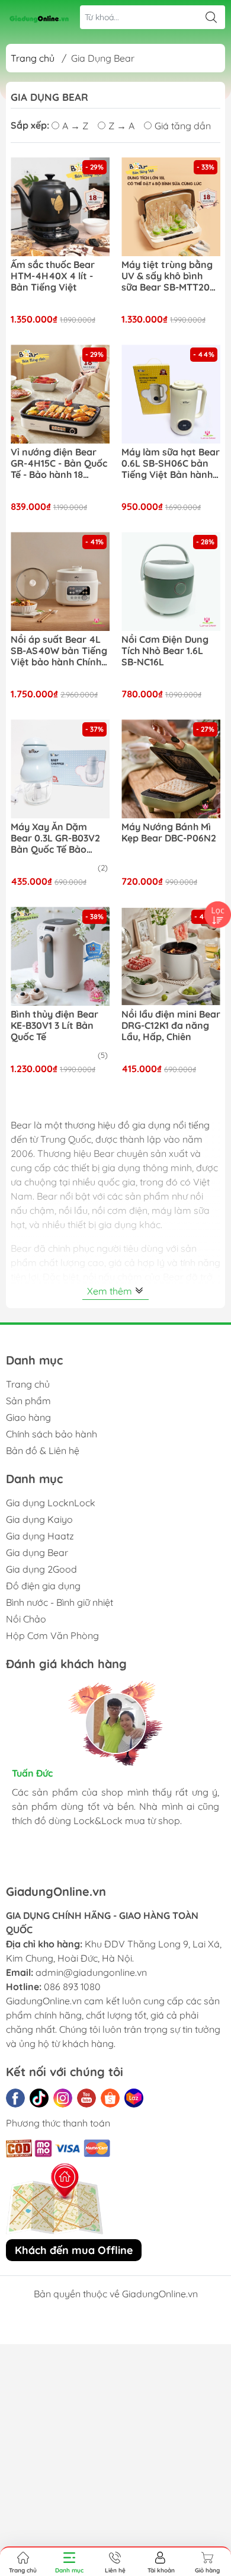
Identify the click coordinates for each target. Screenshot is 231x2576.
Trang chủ (33, 58)
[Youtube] (86, 2098)
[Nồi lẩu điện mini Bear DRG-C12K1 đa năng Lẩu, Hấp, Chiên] (171, 956)
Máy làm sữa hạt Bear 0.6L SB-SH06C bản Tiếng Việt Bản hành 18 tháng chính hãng (171, 464)
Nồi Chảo (26, 1619)
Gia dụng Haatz (40, 1536)
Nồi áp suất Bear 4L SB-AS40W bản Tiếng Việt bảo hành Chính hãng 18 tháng (59, 651)
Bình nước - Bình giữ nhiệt (60, 1602)
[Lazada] (134, 2098)
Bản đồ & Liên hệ (43, 1450)
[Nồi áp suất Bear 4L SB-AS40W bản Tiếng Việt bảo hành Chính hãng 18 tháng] (60, 581)
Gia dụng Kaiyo (39, 1519)
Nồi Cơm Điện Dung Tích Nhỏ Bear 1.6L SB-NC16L (165, 651)
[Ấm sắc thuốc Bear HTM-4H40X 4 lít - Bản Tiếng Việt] (60, 207)
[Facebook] (15, 2098)
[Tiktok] (39, 2098)
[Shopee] (110, 2098)
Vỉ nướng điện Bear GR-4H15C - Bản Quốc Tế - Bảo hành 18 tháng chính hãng (59, 464)
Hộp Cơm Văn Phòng (52, 1635)
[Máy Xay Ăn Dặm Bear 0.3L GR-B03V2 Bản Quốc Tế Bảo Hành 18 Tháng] (60, 769)
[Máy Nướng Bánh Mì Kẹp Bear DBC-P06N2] (171, 769)
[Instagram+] (63, 2098)
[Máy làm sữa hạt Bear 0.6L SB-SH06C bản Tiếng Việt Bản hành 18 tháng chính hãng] (171, 394)
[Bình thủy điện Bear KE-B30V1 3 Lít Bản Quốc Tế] (60, 956)
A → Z (75, 126)
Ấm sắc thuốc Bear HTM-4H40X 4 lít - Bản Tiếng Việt (53, 276)
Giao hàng (28, 1417)
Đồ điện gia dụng (43, 1586)
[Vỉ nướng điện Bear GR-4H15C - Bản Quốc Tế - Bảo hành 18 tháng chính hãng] (60, 394)
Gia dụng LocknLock (51, 1503)
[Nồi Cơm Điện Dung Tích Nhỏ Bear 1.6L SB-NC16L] (171, 581)
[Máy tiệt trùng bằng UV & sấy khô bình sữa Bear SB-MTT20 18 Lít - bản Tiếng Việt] (171, 207)
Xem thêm (111, 1291)
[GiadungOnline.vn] (39, 17)
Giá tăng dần (183, 126)
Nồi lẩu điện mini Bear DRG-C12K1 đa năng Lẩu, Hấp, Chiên (171, 1026)
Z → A (121, 126)
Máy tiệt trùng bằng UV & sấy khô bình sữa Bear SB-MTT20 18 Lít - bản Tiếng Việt (170, 276)
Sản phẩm (28, 1401)
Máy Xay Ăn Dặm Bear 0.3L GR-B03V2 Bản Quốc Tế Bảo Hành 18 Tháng (55, 839)
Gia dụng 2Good (41, 1569)
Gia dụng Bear (37, 1552)
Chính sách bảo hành (52, 1434)
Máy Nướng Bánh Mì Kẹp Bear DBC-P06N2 (169, 833)
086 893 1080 (72, 1987)
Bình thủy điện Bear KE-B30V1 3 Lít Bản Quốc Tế (54, 1026)
